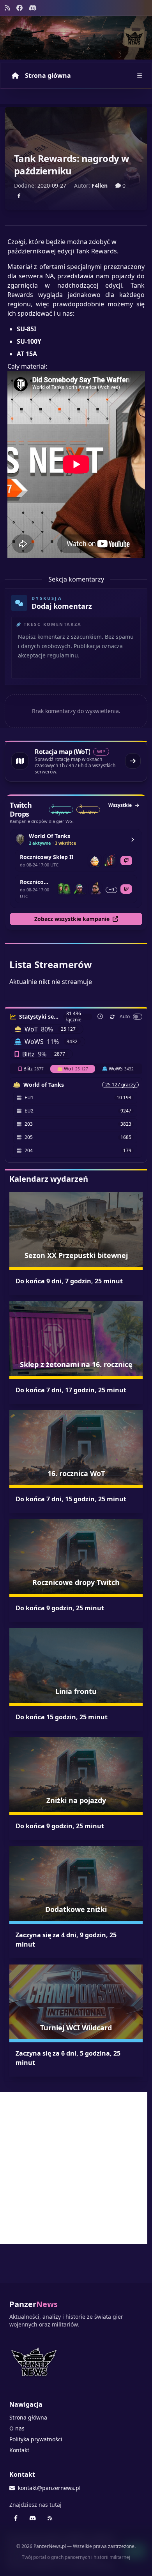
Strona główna (48, 76)
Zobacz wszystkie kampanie (72, 919)
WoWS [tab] (121, 1069)
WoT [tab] (76, 1069)
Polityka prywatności (36, 2439)
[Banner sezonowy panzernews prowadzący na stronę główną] (76, 38)
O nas (17, 2428)
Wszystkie (120, 805)
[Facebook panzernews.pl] (19, 8)
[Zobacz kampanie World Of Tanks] (133, 840)
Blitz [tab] (34, 1069)
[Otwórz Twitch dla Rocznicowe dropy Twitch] (126, 889)
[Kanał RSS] (7, 8)
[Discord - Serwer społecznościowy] (33, 8)
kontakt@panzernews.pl (49, 2488)
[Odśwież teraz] (112, 1017)
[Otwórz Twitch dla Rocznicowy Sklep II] (126, 861)
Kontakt (19, 2450)
